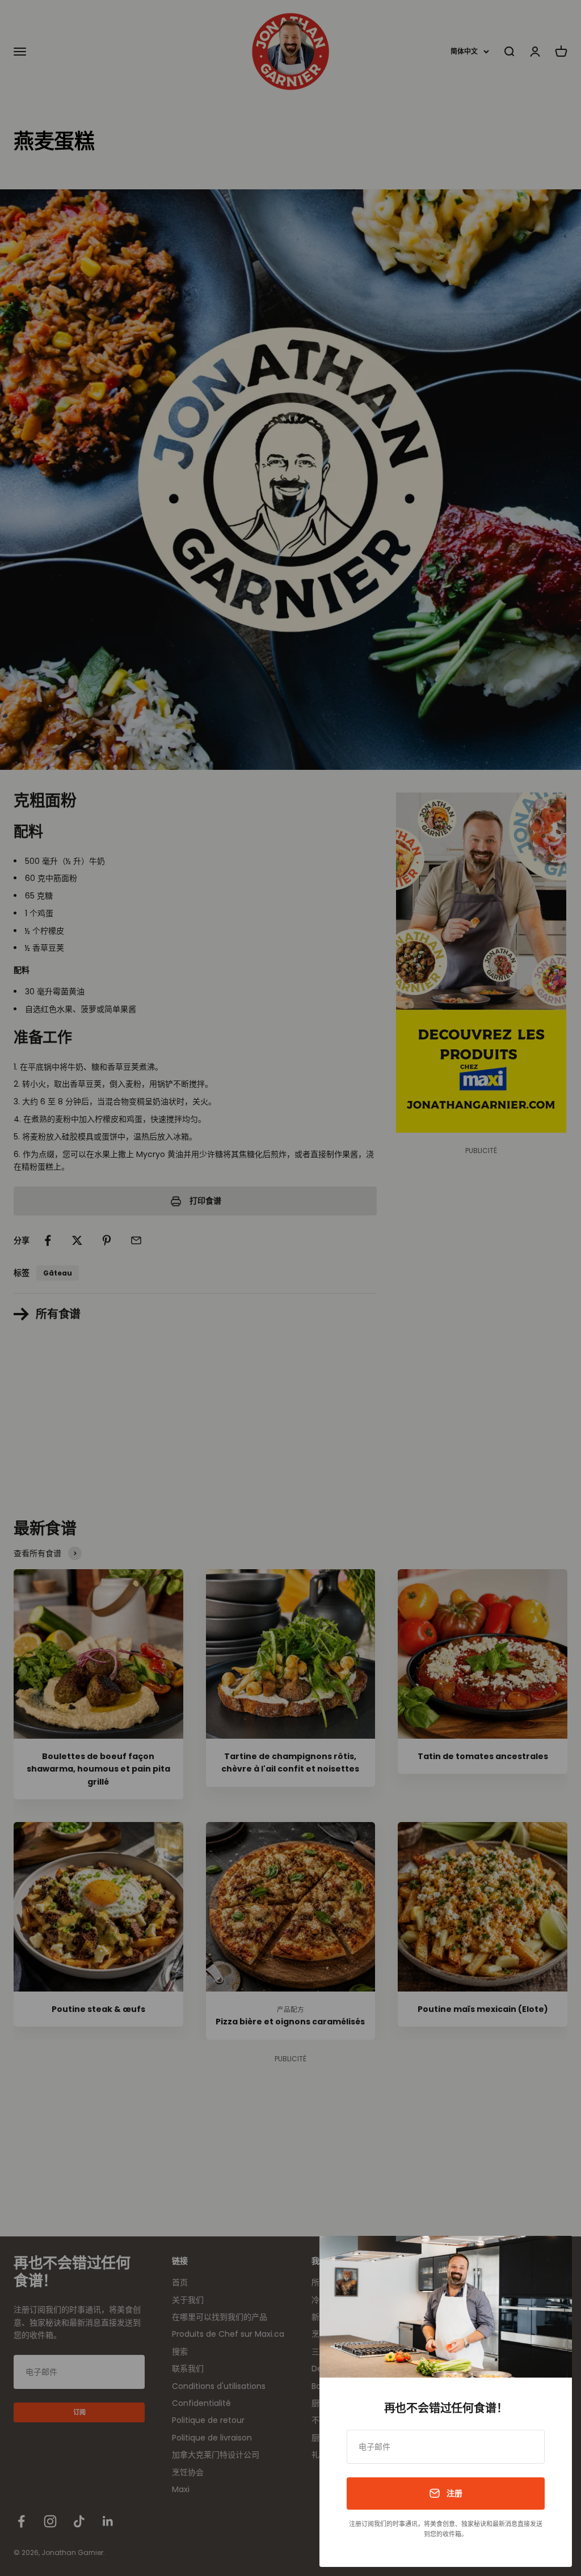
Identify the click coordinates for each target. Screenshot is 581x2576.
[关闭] (548, 2259)
